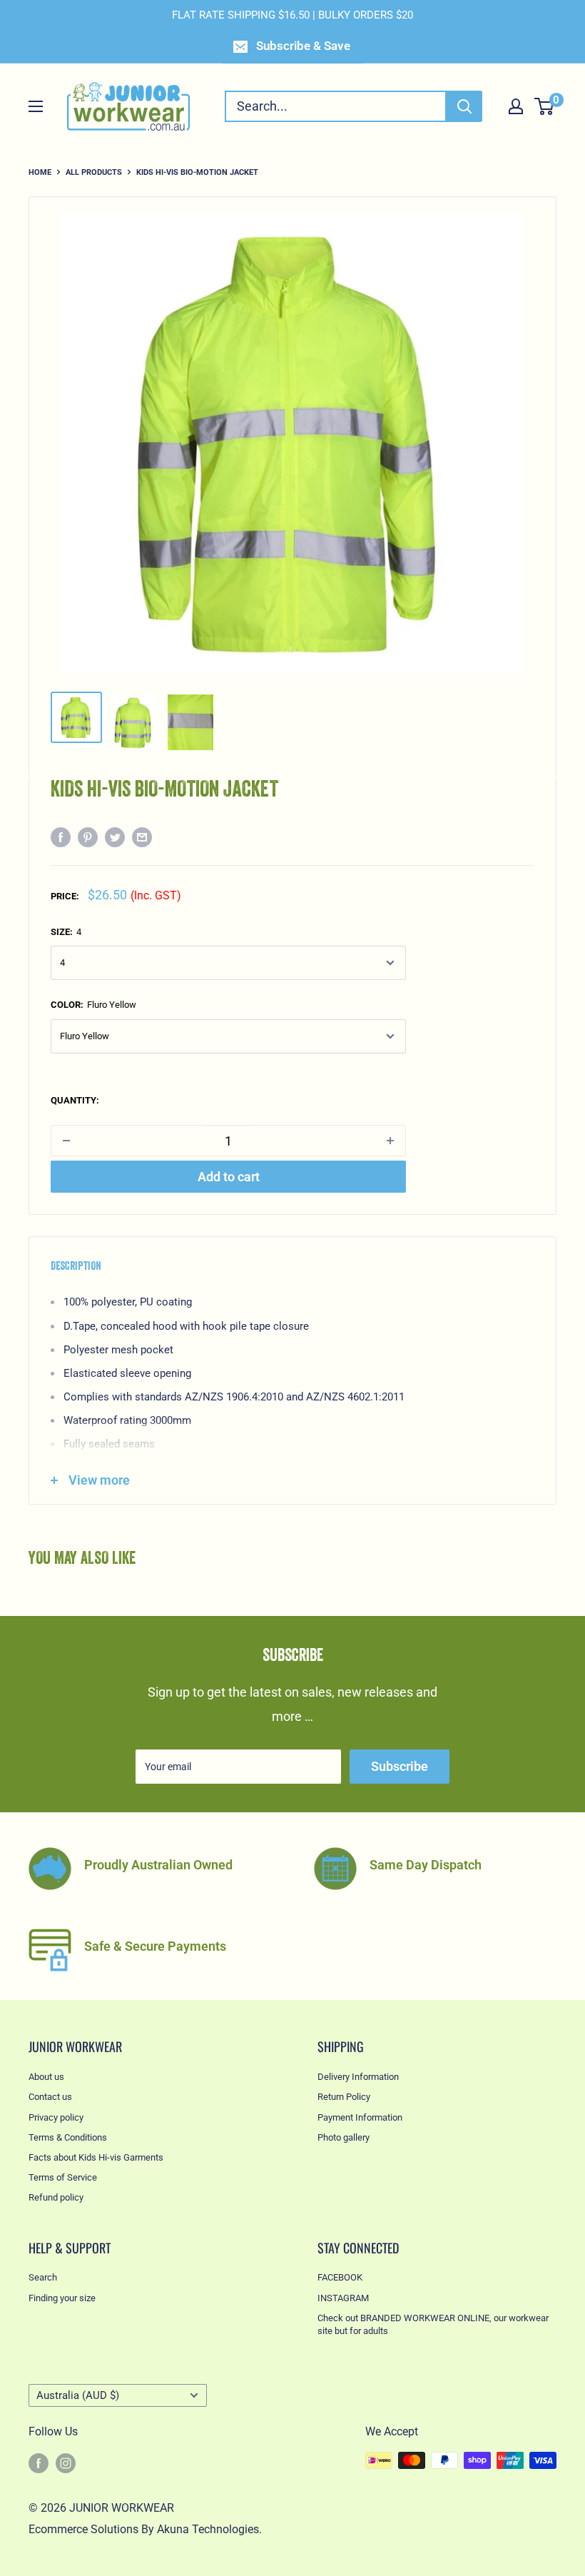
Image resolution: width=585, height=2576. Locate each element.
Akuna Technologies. (209, 2529)
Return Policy (344, 2097)
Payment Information (360, 2117)
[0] (545, 106)
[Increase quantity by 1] (390, 1141)
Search (43, 2277)
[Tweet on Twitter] (115, 837)
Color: (93, 1005)
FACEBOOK (340, 2277)
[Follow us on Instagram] (66, 2463)
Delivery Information (358, 2077)
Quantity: (75, 1100)
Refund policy (56, 2197)
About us (46, 2077)
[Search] (464, 106)
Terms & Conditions (68, 2137)
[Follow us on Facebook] (39, 2463)
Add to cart (229, 1177)
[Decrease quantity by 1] (66, 1141)
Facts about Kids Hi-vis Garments (96, 2157)
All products (94, 172)
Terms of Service (63, 2177)
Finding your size (62, 2298)
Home (40, 172)
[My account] (516, 106)
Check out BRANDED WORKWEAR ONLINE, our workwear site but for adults (433, 2324)
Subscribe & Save (303, 46)
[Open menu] (36, 106)
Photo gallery (344, 2137)
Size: (66, 932)
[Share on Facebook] (61, 837)
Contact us (50, 2097)
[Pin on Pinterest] (88, 837)
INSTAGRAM (343, 2298)
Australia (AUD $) (78, 2395)
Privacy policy (56, 2117)
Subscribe (400, 1766)
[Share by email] (142, 837)
